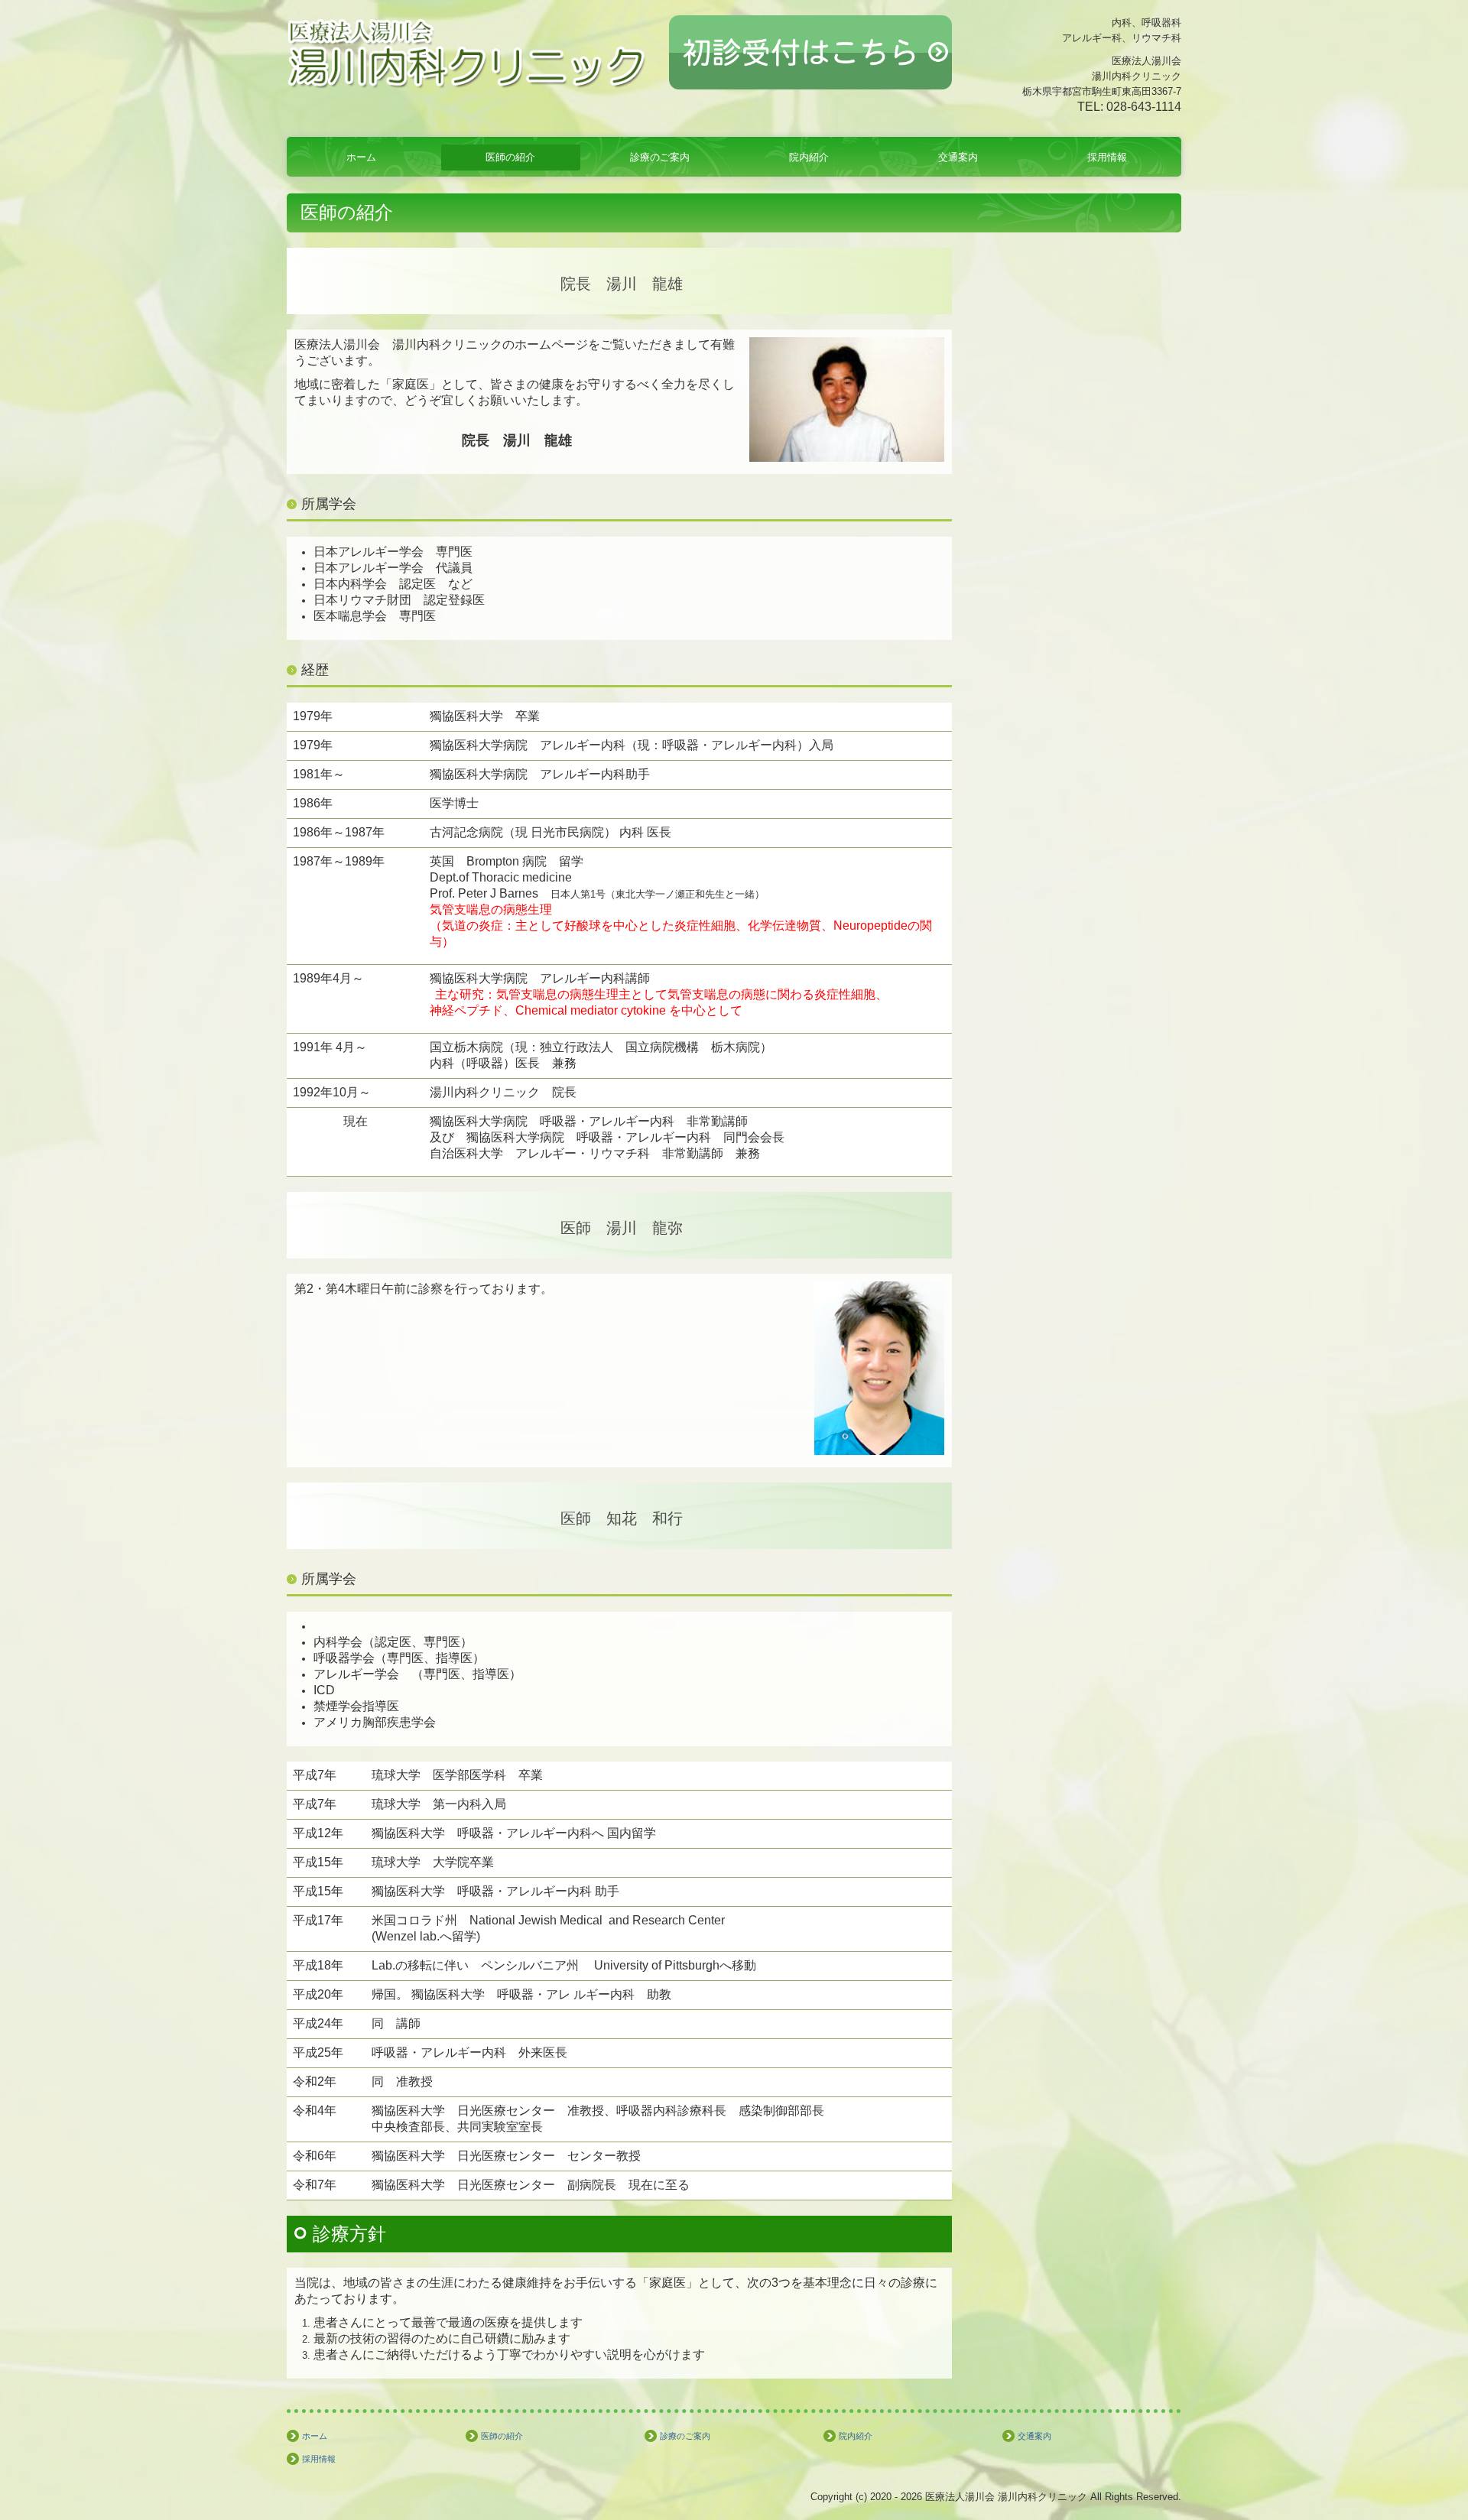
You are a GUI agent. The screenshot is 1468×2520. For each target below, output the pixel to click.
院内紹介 (809, 157)
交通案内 (958, 157)
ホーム (361, 157)
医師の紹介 (510, 157)
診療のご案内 (660, 157)
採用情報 (1107, 157)
